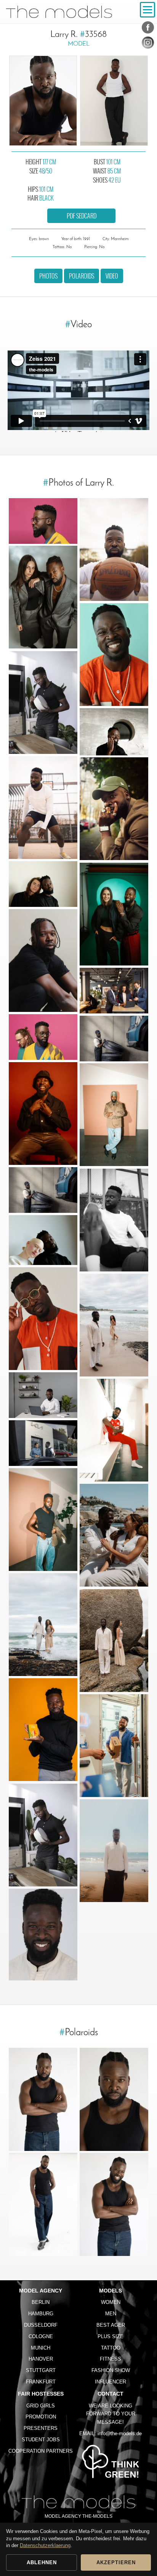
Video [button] (112, 276)
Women (111, 2302)
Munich (41, 2348)
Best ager (111, 2325)
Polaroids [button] (82, 276)
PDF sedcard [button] (82, 216)
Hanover (41, 2359)
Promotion (41, 2417)
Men (111, 2314)
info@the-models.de (120, 2433)
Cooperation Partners (41, 2451)
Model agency (41, 2291)
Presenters (41, 2428)
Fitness (111, 2359)
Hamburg (41, 2314)
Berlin (41, 2302)
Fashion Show (111, 2370)
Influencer (111, 2382)
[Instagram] (148, 44)
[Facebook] (148, 29)
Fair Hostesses (41, 2394)
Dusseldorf (41, 2325)
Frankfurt (41, 2382)
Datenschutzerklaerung (45, 2545)
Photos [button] (48, 276)
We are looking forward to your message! (111, 2414)
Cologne (41, 2336)
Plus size (111, 2336)
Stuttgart (41, 2370)
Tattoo (111, 2348)
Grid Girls (41, 2406)
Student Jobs (41, 2440)
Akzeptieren (116, 2562)
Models (111, 2291)
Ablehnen (42, 2562)
